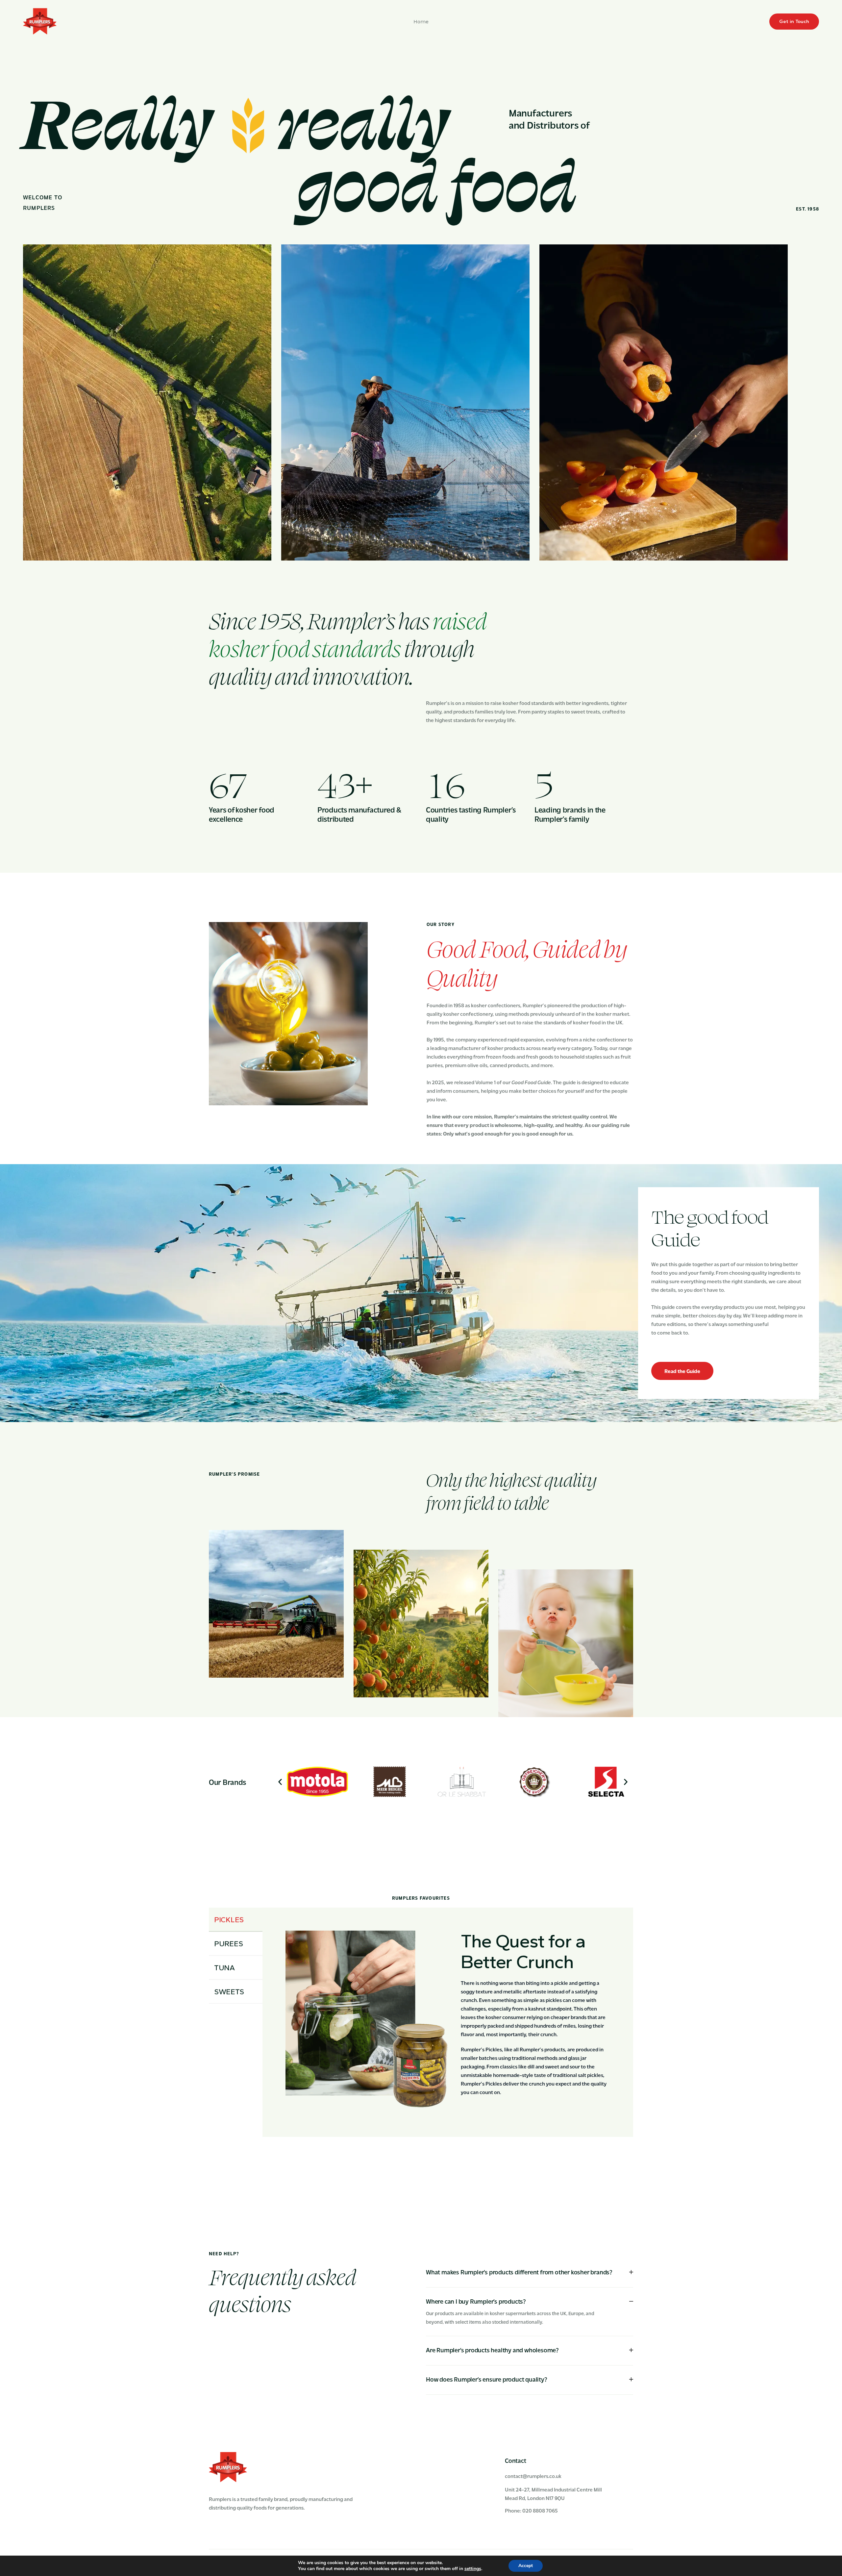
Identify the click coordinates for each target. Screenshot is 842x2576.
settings (473, 2569)
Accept (526, 2566)
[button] (280, 1782)
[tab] (530, 2272)
